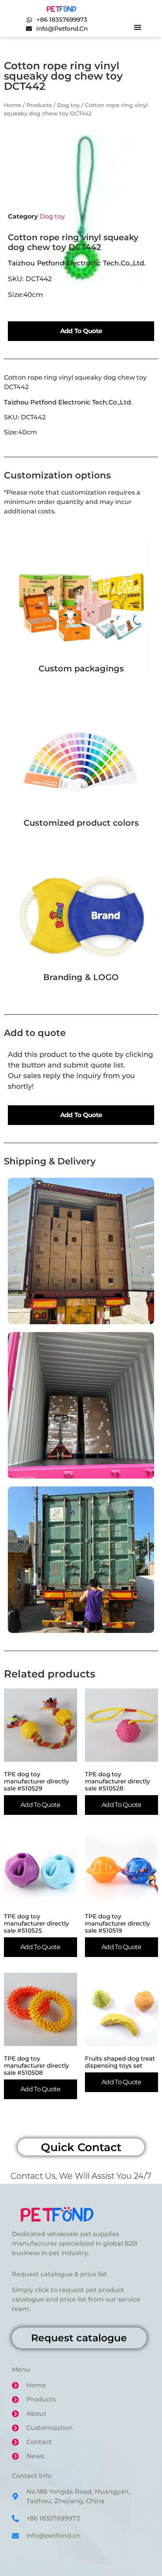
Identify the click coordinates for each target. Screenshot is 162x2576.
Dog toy (68, 105)
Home (13, 105)
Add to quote (81, 331)
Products (39, 105)
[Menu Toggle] (138, 27)
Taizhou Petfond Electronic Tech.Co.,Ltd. (79, 263)
